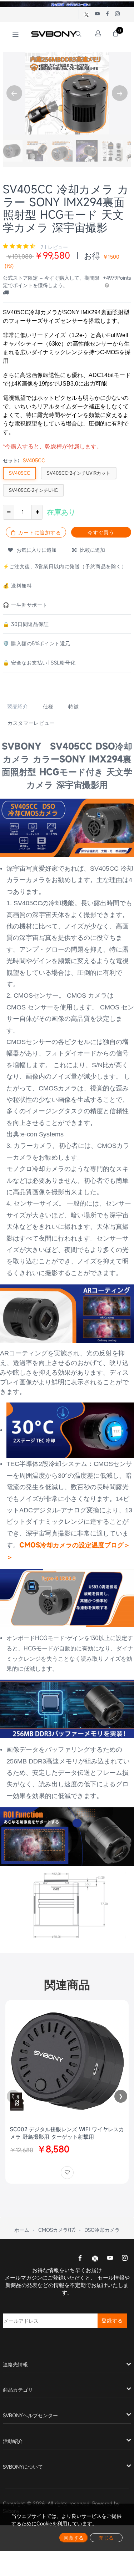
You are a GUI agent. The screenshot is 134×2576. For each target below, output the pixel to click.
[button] (120, 93)
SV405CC (19, 473)
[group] (12, 151)
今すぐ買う (101, 532)
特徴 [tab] (73, 706)
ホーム (22, 2230)
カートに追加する (39, 532)
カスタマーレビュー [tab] (31, 723)
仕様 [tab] (48, 706)
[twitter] (95, 2258)
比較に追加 (91, 550)
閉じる (106, 2538)
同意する (74, 2538)
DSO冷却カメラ (102, 2230)
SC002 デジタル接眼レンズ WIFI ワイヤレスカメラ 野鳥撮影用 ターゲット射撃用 (67, 2133)
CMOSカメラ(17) (57, 2230)
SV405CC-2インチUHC (33, 490)
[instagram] (125, 2259)
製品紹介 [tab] (18, 706)
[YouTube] (110, 2259)
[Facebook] (80, 2259)
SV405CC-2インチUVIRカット (79, 473)
